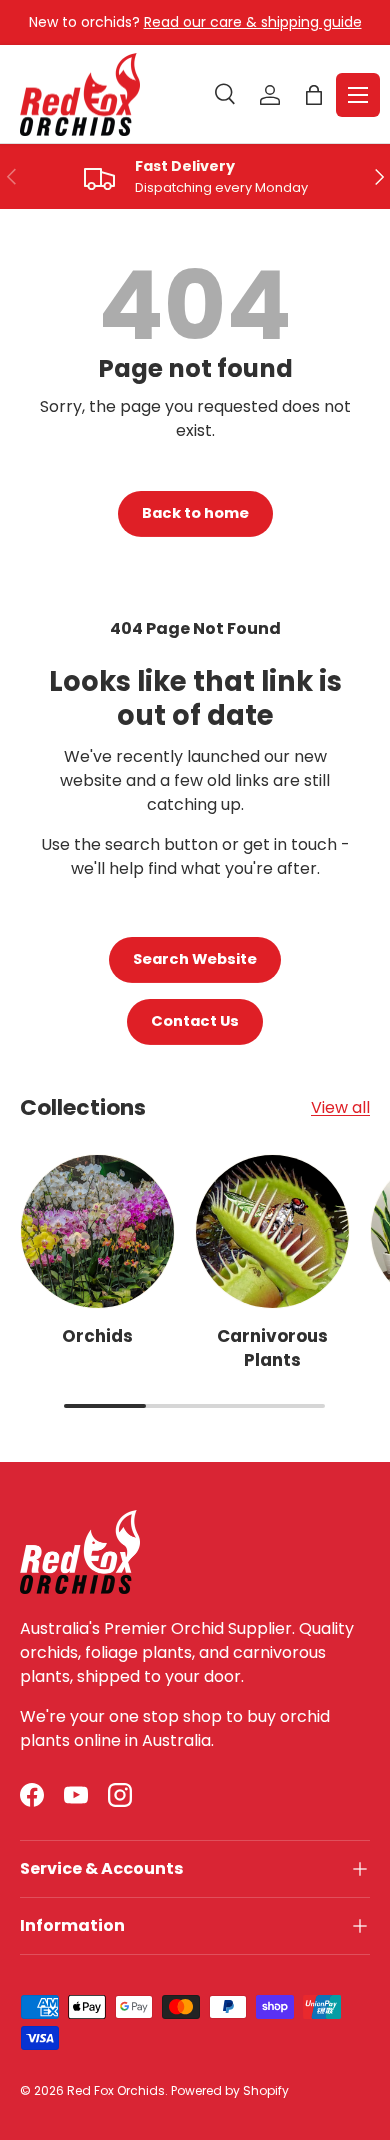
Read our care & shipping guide (253, 22)
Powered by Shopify (230, 2090)
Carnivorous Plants (272, 1348)
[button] (314, 95)
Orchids (97, 1336)
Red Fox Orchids (116, 2090)
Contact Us (195, 1021)
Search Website (195, 959)
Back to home (195, 513)
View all (340, 1107)
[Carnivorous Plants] (272, 1231)
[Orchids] (97, 1231)
